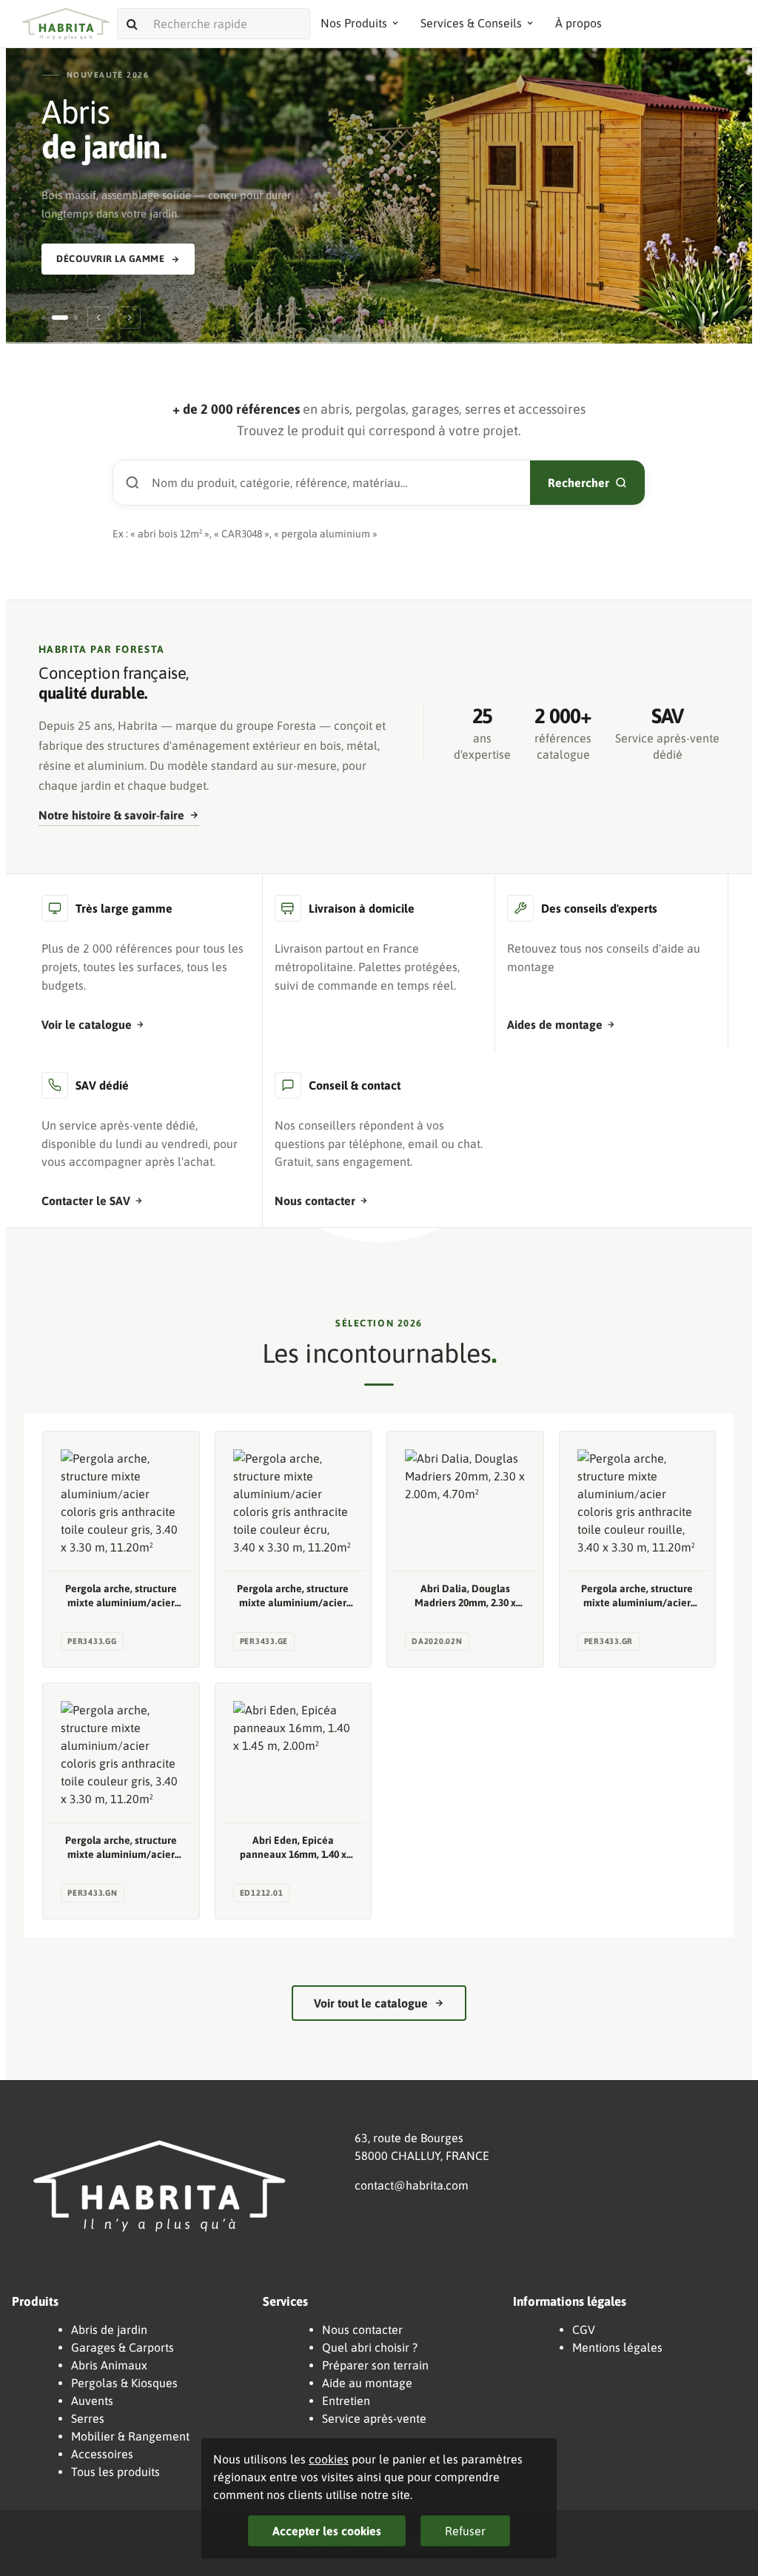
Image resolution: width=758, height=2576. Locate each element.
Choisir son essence (373, 242)
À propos (578, 23)
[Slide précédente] (98, 318)
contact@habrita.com (412, 2185)
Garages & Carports (123, 2347)
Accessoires (102, 2454)
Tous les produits (115, 2472)
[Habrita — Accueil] (66, 24)
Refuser (465, 2531)
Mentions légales (617, 2347)
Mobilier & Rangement (130, 2436)
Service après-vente (374, 2418)
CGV (584, 2330)
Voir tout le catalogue (371, 2003)
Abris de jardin (109, 2330)
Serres (88, 2418)
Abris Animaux (109, 2365)
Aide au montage (367, 2383)
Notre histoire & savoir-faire (111, 815)
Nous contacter (315, 1201)
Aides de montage (555, 1024)
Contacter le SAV (86, 1201)
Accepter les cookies (327, 2531)
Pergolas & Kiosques (124, 2383)
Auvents (92, 2401)
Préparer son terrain (375, 2365)
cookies (329, 2459)
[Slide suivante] (130, 318)
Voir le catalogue (87, 1024)
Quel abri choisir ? (370, 2347)
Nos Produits (354, 23)
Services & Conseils (471, 23)
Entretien (346, 2401)
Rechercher (578, 483)
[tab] (44, 318)
